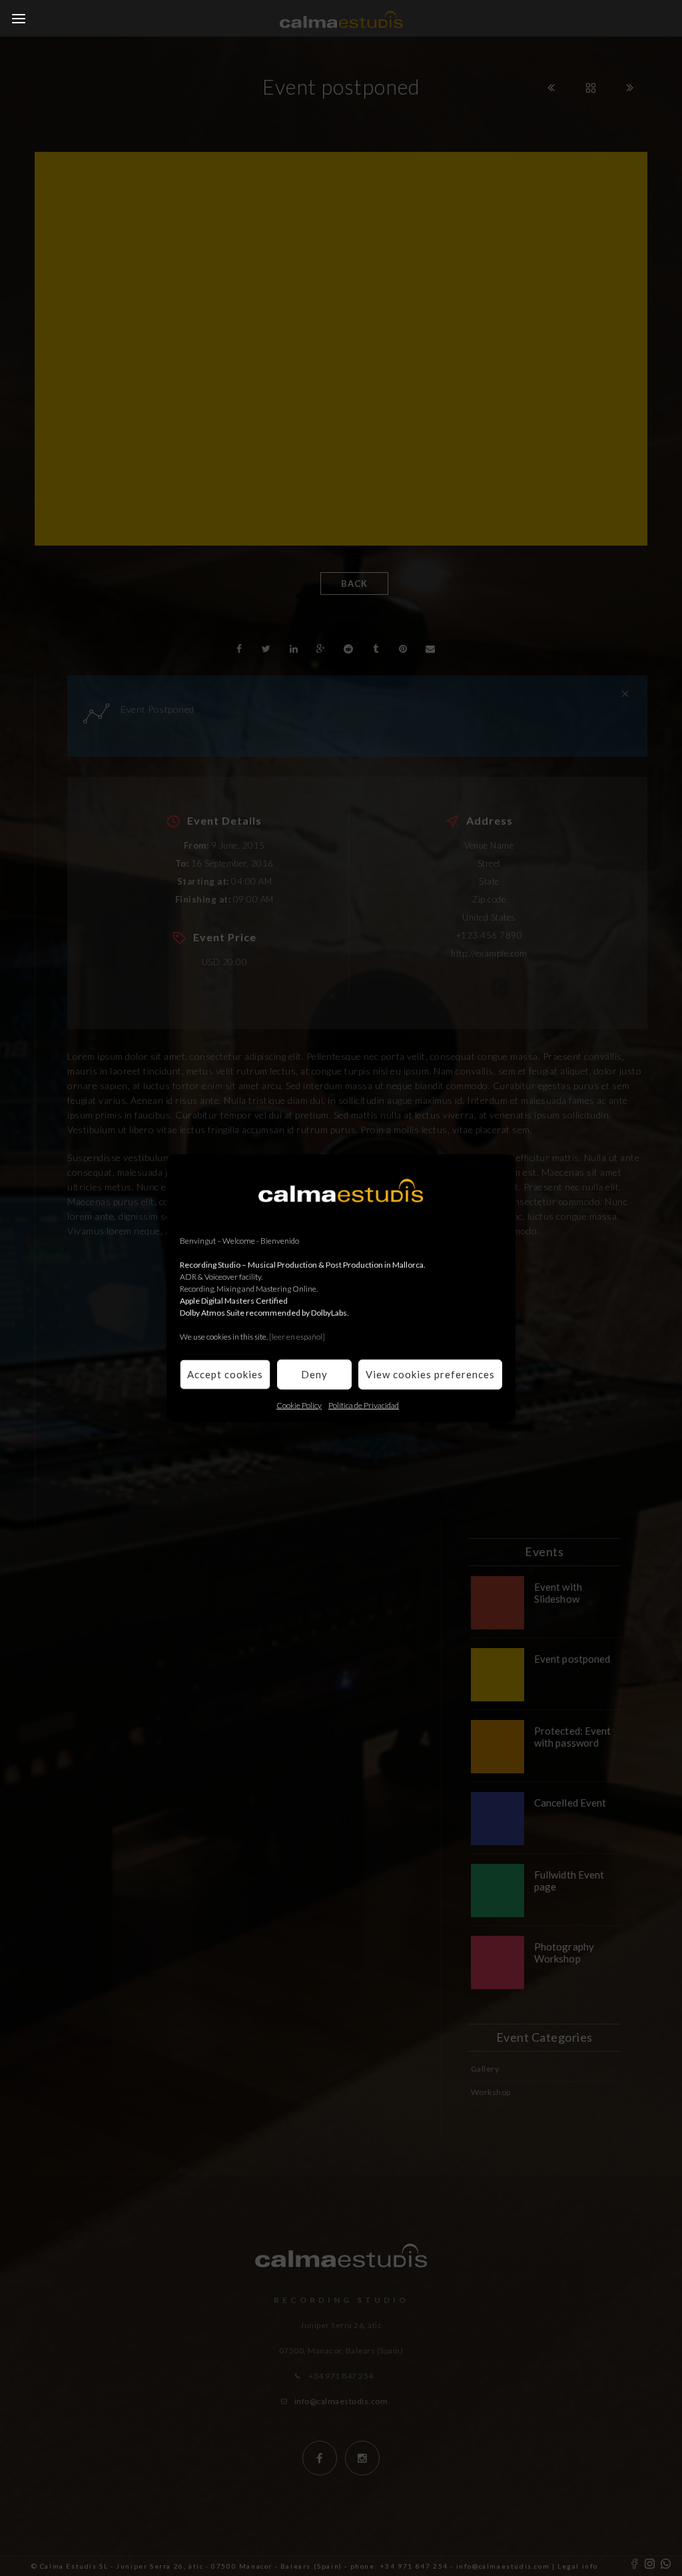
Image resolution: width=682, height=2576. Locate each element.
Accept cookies (225, 1374)
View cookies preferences (430, 1374)
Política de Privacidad (364, 1405)
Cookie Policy (299, 1405)
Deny (314, 1374)
